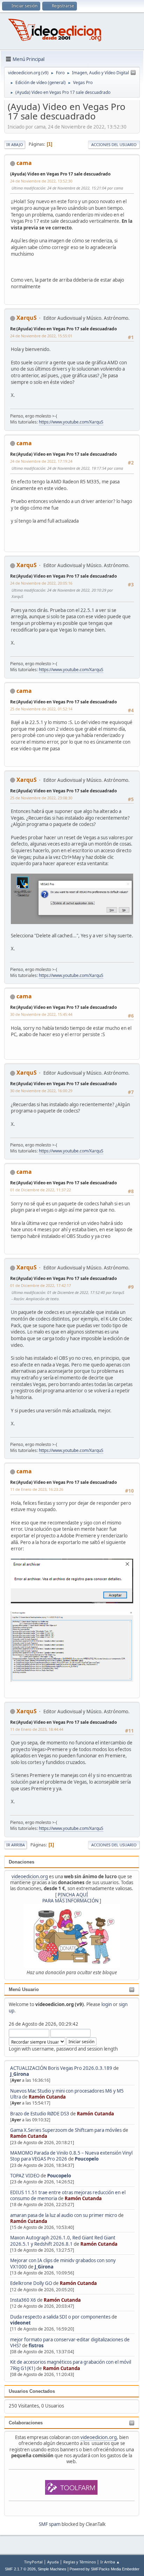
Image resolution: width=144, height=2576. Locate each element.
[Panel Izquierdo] (133, 73)
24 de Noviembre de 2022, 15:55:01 (41, 336)
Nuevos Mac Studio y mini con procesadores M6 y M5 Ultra (67, 2094)
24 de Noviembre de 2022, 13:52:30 (41, 181)
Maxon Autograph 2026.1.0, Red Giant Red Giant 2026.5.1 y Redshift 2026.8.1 (63, 2241)
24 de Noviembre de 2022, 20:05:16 (41, 583)
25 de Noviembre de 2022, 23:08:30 (41, 798)
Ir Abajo (15, 144)
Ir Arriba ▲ (110, 2562)
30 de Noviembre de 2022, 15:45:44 (41, 1014)
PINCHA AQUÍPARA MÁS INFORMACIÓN (70, 1898)
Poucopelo (87, 2159)
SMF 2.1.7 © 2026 (20, 2569)
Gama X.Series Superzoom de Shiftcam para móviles (66, 2130)
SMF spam (50, 2524)
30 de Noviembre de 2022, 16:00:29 (41, 1091)
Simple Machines (52, 2569)
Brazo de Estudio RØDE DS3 (40, 2114)
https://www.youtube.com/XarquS (71, 422)
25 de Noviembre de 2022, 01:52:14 (41, 709)
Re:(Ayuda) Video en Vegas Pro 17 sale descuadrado (63, 329)
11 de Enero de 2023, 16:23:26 (37, 1489)
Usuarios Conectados (32, 2391)
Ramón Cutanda (47, 2097)
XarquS (27, 318)
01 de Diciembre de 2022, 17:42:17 (41, 1285)
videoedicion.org (30, 1876)
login (107, 2004)
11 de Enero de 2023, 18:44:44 (37, 1729)
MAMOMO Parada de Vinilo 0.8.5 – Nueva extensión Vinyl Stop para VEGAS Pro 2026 (71, 2156)
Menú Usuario (24, 1989)
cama (24, 163)
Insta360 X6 (23, 2300)
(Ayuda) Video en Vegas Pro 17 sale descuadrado (60, 174)
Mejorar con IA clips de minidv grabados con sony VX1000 (63, 2263)
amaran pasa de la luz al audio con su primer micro (64, 2215)
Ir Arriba (16, 1845)
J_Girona (20, 2074)
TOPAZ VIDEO (25, 2176)
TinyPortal (33, 2562)
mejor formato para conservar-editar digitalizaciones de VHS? (70, 2343)
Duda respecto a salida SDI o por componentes (60, 2317)
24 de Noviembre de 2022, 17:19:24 (41, 461)
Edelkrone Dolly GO (31, 2283)
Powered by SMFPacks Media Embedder (105, 2569)
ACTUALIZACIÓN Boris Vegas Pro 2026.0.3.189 (61, 2068)
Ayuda (53, 2562)
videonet (20, 2323)
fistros (36, 2346)
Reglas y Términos (80, 2562)
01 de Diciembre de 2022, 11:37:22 (41, 1190)
